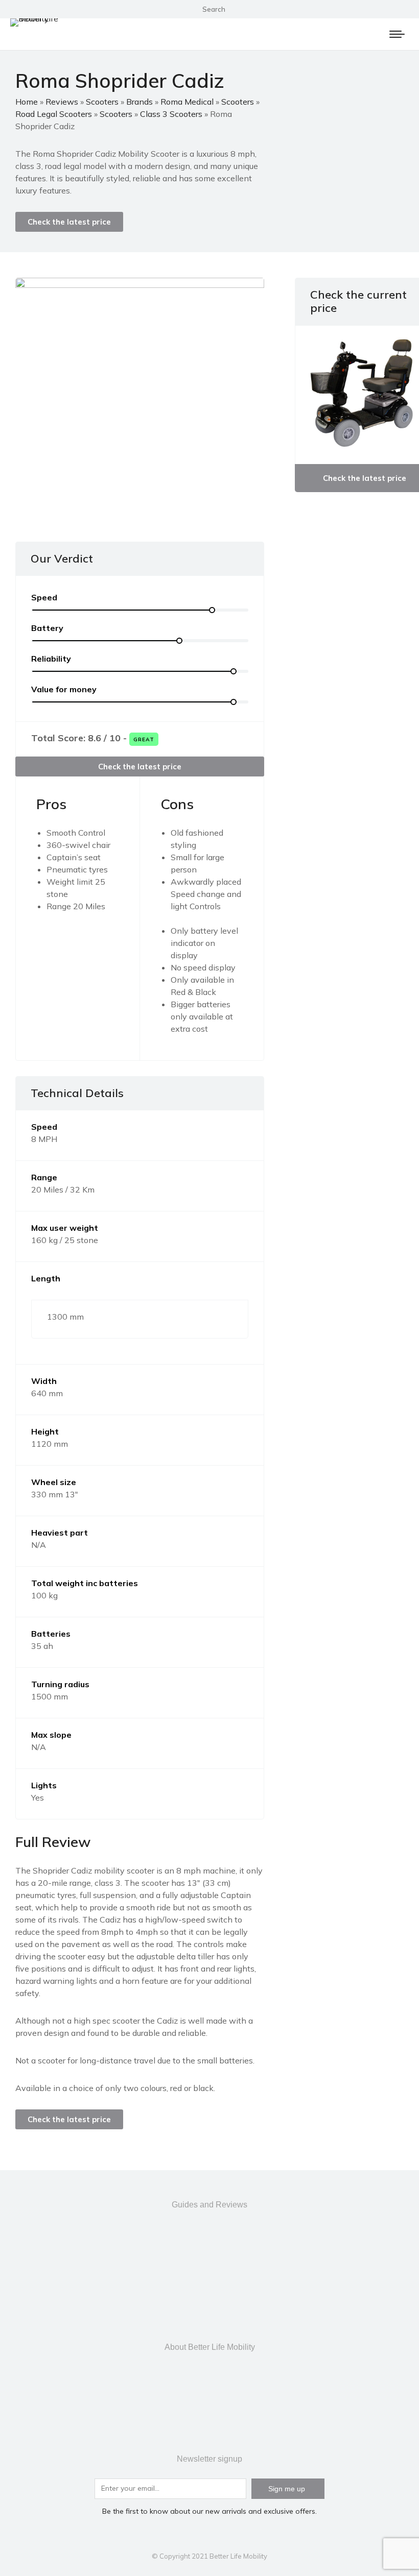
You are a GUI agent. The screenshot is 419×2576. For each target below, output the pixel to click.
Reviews (62, 102)
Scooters (102, 102)
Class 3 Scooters (171, 114)
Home (27, 102)
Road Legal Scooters (54, 114)
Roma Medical (187, 102)
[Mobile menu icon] (397, 34)
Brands (139, 102)
